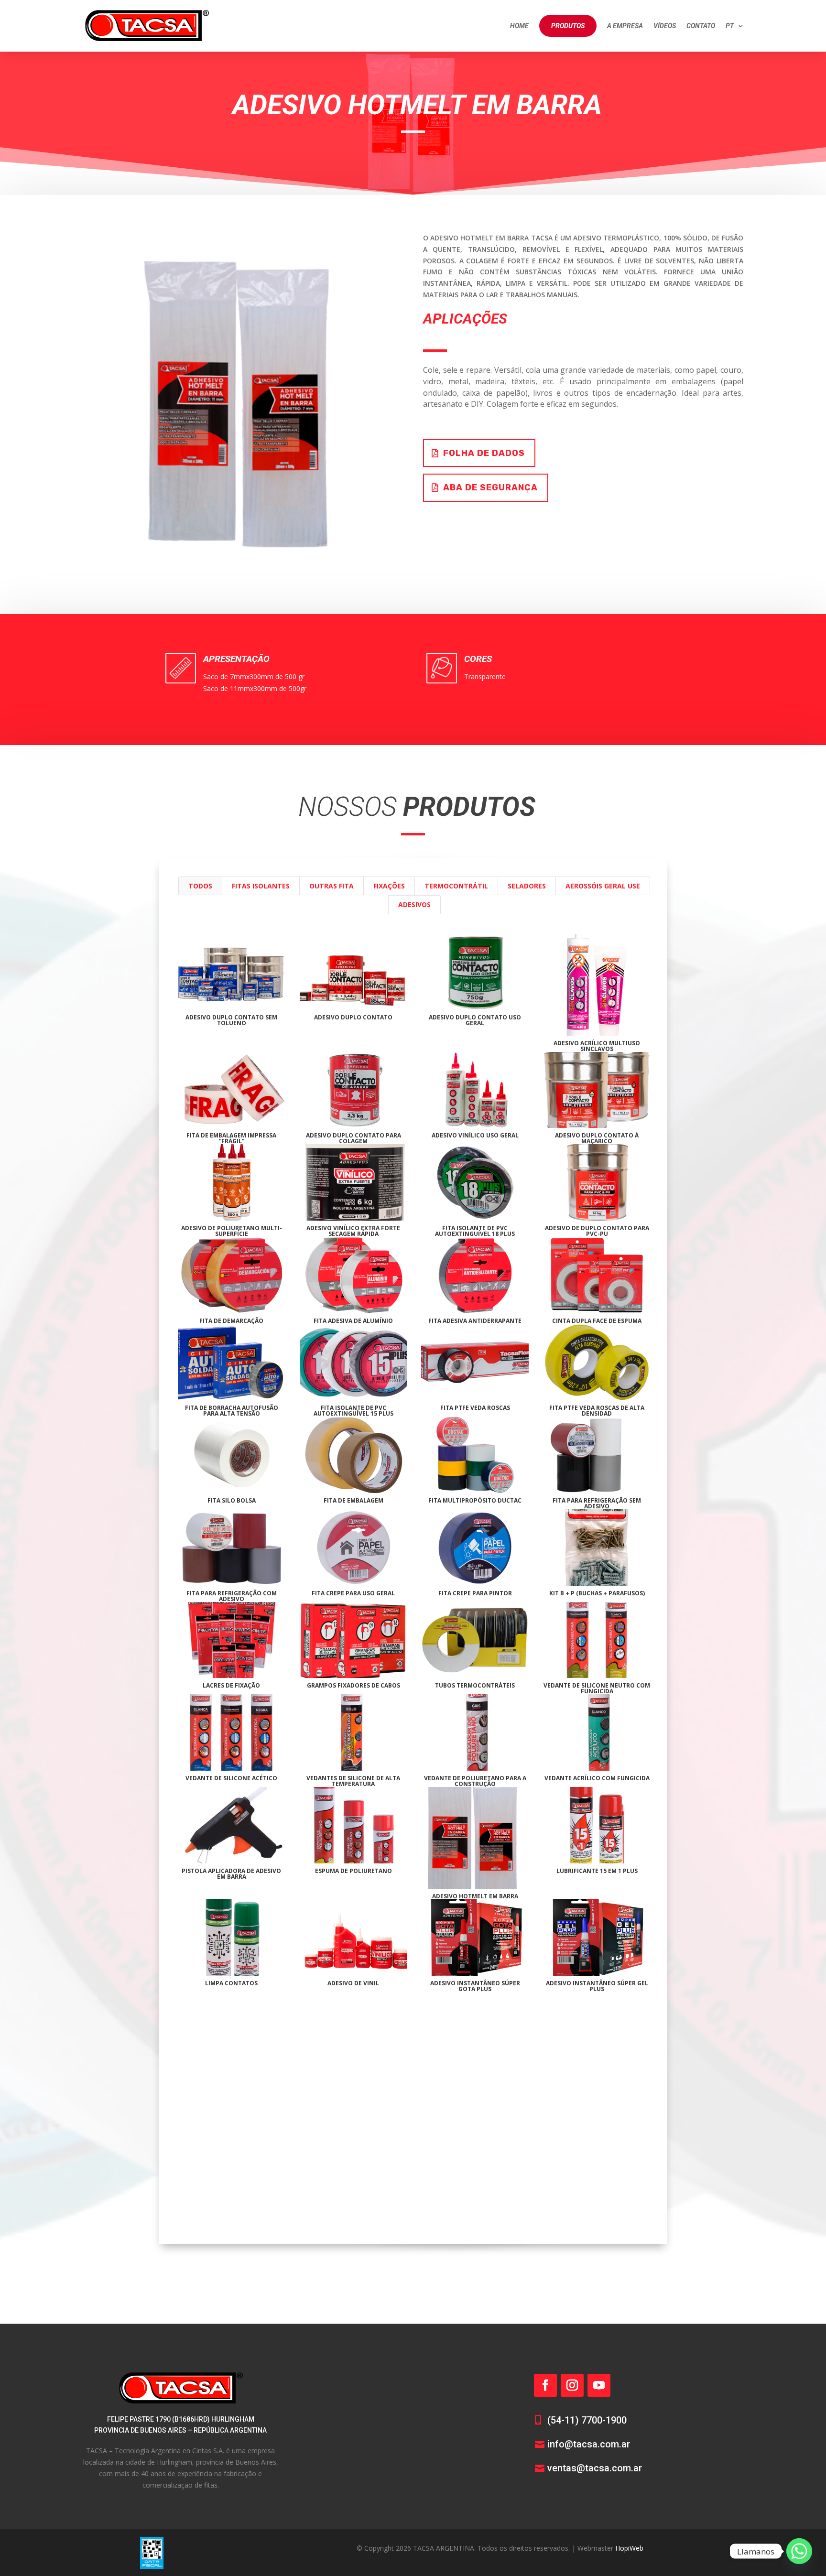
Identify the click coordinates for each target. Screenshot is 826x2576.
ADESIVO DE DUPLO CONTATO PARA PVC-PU (597, 1231)
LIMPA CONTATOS (231, 1983)
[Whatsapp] (799, 2551)
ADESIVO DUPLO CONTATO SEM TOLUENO (231, 1020)
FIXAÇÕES (389, 886)
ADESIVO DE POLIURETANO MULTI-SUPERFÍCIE (232, 1231)
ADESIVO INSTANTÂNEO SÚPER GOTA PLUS (475, 1986)
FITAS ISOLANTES (261, 886)
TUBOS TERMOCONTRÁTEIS (475, 1685)
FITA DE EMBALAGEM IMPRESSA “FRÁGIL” (231, 1138)
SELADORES (527, 886)
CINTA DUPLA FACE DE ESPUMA (597, 1321)
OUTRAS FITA (331, 886)
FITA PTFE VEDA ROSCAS (475, 1408)
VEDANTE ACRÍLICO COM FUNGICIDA (597, 1778)
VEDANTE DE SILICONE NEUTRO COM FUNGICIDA (597, 1688)
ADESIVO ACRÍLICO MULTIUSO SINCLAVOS (597, 1046)
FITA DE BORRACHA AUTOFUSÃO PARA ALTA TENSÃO (232, 1411)
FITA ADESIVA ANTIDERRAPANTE (475, 1321)
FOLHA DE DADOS (484, 453)
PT (730, 26)
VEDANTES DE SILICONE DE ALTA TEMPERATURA (353, 1781)
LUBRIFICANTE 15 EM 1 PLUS (597, 1871)
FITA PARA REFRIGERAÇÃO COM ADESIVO (232, 1596)
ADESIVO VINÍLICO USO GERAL (475, 1135)
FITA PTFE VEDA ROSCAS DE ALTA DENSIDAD (597, 1411)
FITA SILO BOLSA (232, 1500)
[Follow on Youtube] (599, 2385)
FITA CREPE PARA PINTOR (475, 1593)
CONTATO (701, 26)
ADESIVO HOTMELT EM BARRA (475, 1896)
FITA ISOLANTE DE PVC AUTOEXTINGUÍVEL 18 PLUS (475, 1231)
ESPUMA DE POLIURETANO (353, 1871)
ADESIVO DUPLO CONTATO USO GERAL (475, 1020)
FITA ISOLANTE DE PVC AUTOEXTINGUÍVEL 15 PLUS (353, 1411)
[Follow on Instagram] (572, 2385)
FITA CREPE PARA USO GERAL (353, 1593)
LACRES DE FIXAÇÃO (231, 1685)
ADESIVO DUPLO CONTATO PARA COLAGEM (353, 1138)
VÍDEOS (665, 26)
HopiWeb (629, 2548)
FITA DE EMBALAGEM (353, 1500)
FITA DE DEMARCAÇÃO (231, 1321)
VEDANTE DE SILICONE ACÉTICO (231, 1778)
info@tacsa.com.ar (589, 2444)
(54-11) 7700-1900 (587, 2420)
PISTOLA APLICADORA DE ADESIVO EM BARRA (231, 1874)
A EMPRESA (625, 26)
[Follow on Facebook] (545, 2385)
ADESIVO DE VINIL (353, 1983)
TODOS (200, 886)
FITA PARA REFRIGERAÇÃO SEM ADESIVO (597, 1503)
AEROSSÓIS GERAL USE (603, 886)
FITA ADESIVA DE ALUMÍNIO (353, 1321)
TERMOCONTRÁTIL (456, 886)
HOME (519, 26)
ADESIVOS (414, 904)
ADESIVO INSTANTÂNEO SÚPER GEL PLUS (597, 1986)
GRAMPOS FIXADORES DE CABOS (353, 1685)
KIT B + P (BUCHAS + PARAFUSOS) (597, 1593)
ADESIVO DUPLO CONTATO (353, 1017)
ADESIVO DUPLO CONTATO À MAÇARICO (597, 1138)
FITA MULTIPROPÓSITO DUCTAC (475, 1500)
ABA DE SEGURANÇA (490, 487)
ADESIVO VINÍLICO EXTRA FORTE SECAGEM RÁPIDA (353, 1231)
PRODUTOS (568, 26)
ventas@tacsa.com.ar (595, 2468)
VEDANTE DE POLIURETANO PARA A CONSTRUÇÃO (475, 1781)
